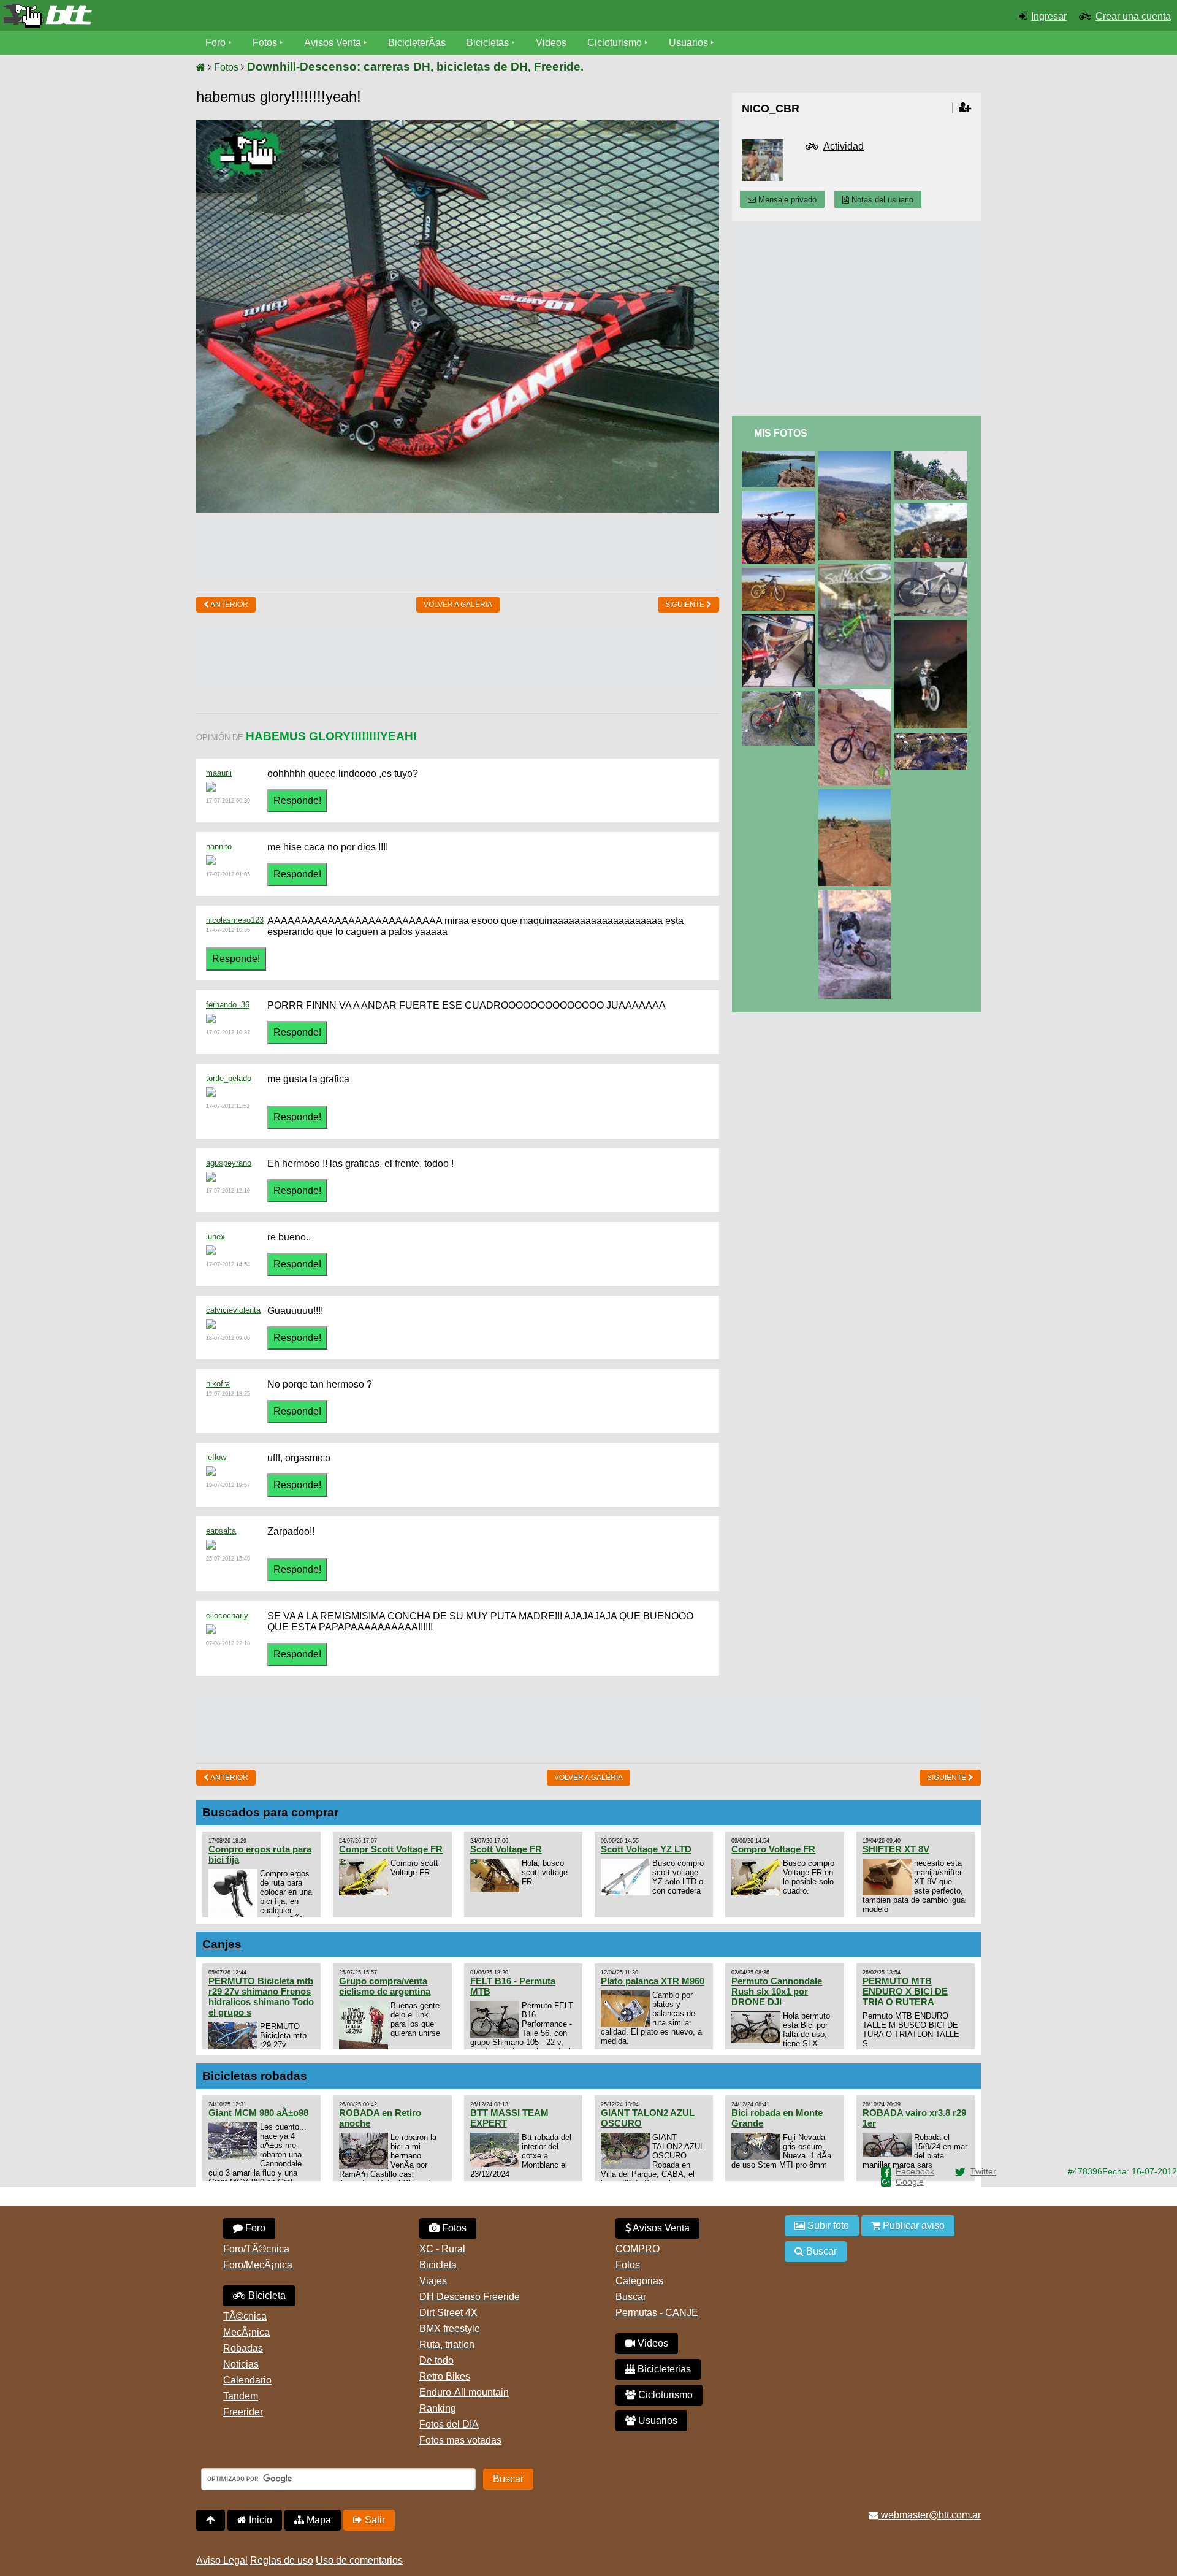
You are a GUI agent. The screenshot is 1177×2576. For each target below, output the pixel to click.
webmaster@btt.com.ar (930, 2515)
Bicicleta (266, 2295)
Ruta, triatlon (447, 2345)
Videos (551, 43)
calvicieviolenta (233, 1310)
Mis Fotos (781, 433)
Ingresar (1049, 16)
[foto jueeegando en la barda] (857, 794)
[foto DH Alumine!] (857, 457)
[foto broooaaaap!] (933, 738)
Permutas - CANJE (657, 2313)
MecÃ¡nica (246, 2332)
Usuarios (688, 43)
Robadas (243, 2348)
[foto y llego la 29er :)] (933, 567)
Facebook (915, 2171)
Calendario (247, 2380)
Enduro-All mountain (464, 2392)
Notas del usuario (881, 200)
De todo (436, 2360)
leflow (216, 1457)
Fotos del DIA (449, 2424)
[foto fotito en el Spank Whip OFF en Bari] (933, 509)
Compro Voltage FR (773, 1849)
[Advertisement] (458, 550)
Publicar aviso (912, 2226)
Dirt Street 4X (448, 2313)
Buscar (631, 2297)
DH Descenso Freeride (470, 2297)
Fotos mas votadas (460, 2440)
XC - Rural (442, 2249)
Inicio (259, 2520)
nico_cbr (771, 109)
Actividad (844, 146)
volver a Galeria (458, 605)
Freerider (243, 2412)
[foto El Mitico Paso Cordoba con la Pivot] (780, 496)
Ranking (438, 2408)
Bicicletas (489, 43)
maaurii (219, 773)
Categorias (639, 2281)
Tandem (241, 2396)
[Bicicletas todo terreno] (196, 16)
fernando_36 (228, 1005)
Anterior (229, 605)
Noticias (241, 2364)
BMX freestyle (450, 2329)
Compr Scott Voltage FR (391, 1849)
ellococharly (227, 1615)
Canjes (222, 1944)
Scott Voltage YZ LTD (646, 1849)
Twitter (983, 2171)
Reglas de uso (282, 2560)
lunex (215, 1236)
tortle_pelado (229, 1078)
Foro (215, 43)
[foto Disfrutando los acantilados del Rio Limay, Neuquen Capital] (780, 457)
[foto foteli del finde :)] (933, 625)
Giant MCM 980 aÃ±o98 (258, 2113)
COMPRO (638, 2249)
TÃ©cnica (245, 2316)
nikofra (218, 1384)
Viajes (433, 2281)
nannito (219, 847)
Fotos (265, 43)
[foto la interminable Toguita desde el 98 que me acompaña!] (857, 694)
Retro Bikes (445, 2376)
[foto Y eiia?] (857, 569)
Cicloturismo (615, 43)
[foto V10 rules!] (933, 457)
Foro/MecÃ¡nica (258, 2265)
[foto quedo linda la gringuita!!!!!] (780, 573)
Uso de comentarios (359, 2560)
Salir (374, 2520)
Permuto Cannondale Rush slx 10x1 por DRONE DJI (777, 1991)
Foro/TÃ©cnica (256, 2249)
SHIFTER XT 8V (896, 1849)
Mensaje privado (786, 200)
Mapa (318, 2520)
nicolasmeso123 (235, 920)
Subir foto (827, 2226)
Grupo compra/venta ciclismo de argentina (385, 1986)
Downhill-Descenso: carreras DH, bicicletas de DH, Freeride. (415, 67)
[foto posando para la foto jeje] (780, 696)
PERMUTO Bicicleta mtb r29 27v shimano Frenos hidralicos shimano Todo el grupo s (261, 1997)
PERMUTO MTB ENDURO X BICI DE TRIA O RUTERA (905, 1991)
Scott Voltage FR (506, 1849)
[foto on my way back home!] (857, 895)
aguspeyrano (229, 1163)
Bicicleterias (663, 2369)
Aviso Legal (222, 2560)
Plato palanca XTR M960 (653, 1981)
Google (910, 2182)
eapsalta (221, 1531)
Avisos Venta (333, 43)
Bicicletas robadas (255, 2076)
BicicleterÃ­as (417, 43)
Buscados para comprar (270, 1812)
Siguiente (686, 605)
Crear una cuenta (1133, 16)
